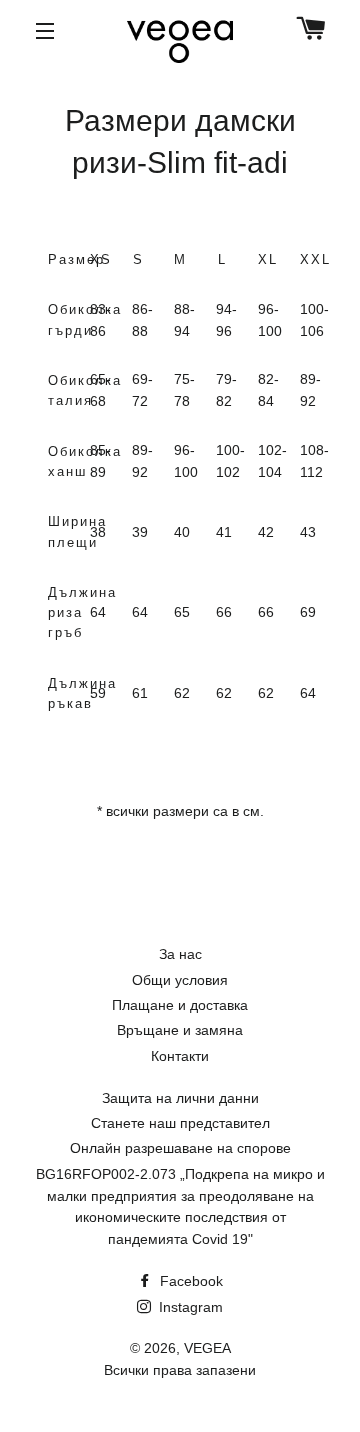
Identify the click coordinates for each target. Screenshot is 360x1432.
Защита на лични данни (180, 1098)
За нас (180, 954)
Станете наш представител (180, 1123)
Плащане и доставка (180, 1005)
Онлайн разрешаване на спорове (180, 1148)
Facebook (189, 1281)
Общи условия (180, 980)
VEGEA (207, 1348)
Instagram (189, 1307)
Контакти (180, 1056)
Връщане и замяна (180, 1030)
